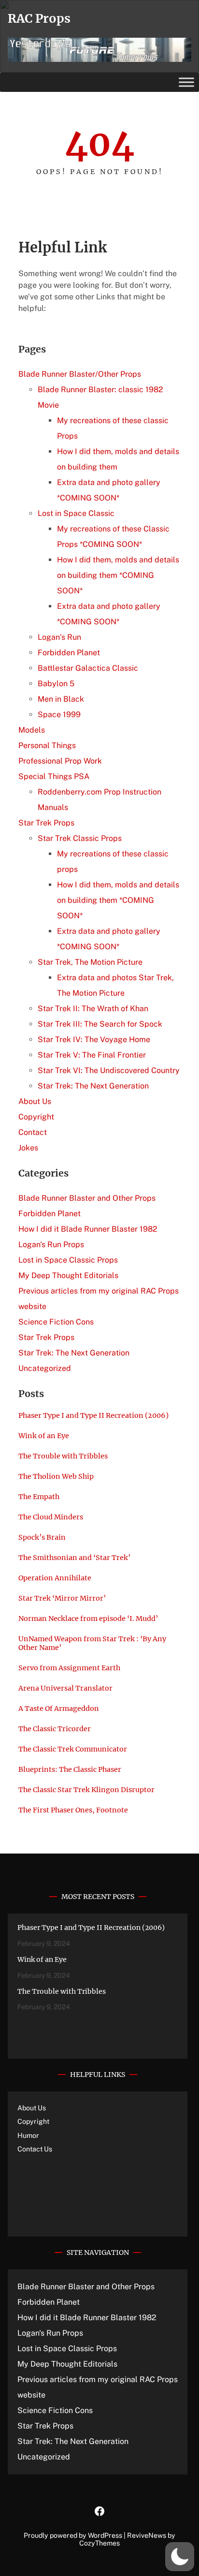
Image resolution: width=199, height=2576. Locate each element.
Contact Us (35, 2149)
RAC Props (39, 18)
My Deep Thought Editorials (68, 1275)
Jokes (28, 1148)
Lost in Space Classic (76, 513)
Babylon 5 (56, 684)
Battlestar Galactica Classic (88, 668)
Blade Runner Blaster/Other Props (80, 374)
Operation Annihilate (55, 1578)
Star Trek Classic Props (80, 838)
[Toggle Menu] (186, 82)
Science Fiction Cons (56, 1322)
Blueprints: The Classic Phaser (70, 1769)
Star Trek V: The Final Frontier (92, 1055)
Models (32, 730)
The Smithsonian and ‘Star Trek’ (74, 1558)
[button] (180, 2557)
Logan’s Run (59, 637)
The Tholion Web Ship (56, 1476)
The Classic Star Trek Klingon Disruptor (86, 1790)
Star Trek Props (46, 823)
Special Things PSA (54, 776)
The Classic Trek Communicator (74, 1749)
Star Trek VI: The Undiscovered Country (109, 1070)
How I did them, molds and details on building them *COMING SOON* (118, 575)
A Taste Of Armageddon (59, 1708)
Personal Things (47, 745)
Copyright (36, 1117)
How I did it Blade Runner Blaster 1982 (88, 1229)
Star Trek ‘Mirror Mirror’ (62, 1598)
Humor (28, 2135)
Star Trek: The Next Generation (93, 1086)
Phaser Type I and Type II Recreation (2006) (93, 1415)
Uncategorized (45, 1368)
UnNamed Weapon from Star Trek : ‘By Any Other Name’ (92, 1643)
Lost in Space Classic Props (68, 1260)
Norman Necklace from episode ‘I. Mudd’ (88, 1619)
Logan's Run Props (51, 1244)
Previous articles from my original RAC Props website (98, 2387)
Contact (33, 1132)
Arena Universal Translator (65, 1688)
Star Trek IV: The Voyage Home (94, 1039)
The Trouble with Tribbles (63, 1456)
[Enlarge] (179, 50)
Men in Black (61, 699)
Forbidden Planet (69, 653)
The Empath (39, 1497)
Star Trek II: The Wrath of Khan (93, 1008)
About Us (35, 1101)
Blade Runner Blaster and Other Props (87, 1198)
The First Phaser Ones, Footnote (73, 1810)
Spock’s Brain (42, 1537)
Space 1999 (59, 714)
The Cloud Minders (51, 1517)
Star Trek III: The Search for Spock (100, 1024)
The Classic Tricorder (55, 1729)
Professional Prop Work (60, 761)
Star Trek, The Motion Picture (90, 962)
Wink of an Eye (44, 1436)
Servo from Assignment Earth (69, 1668)
